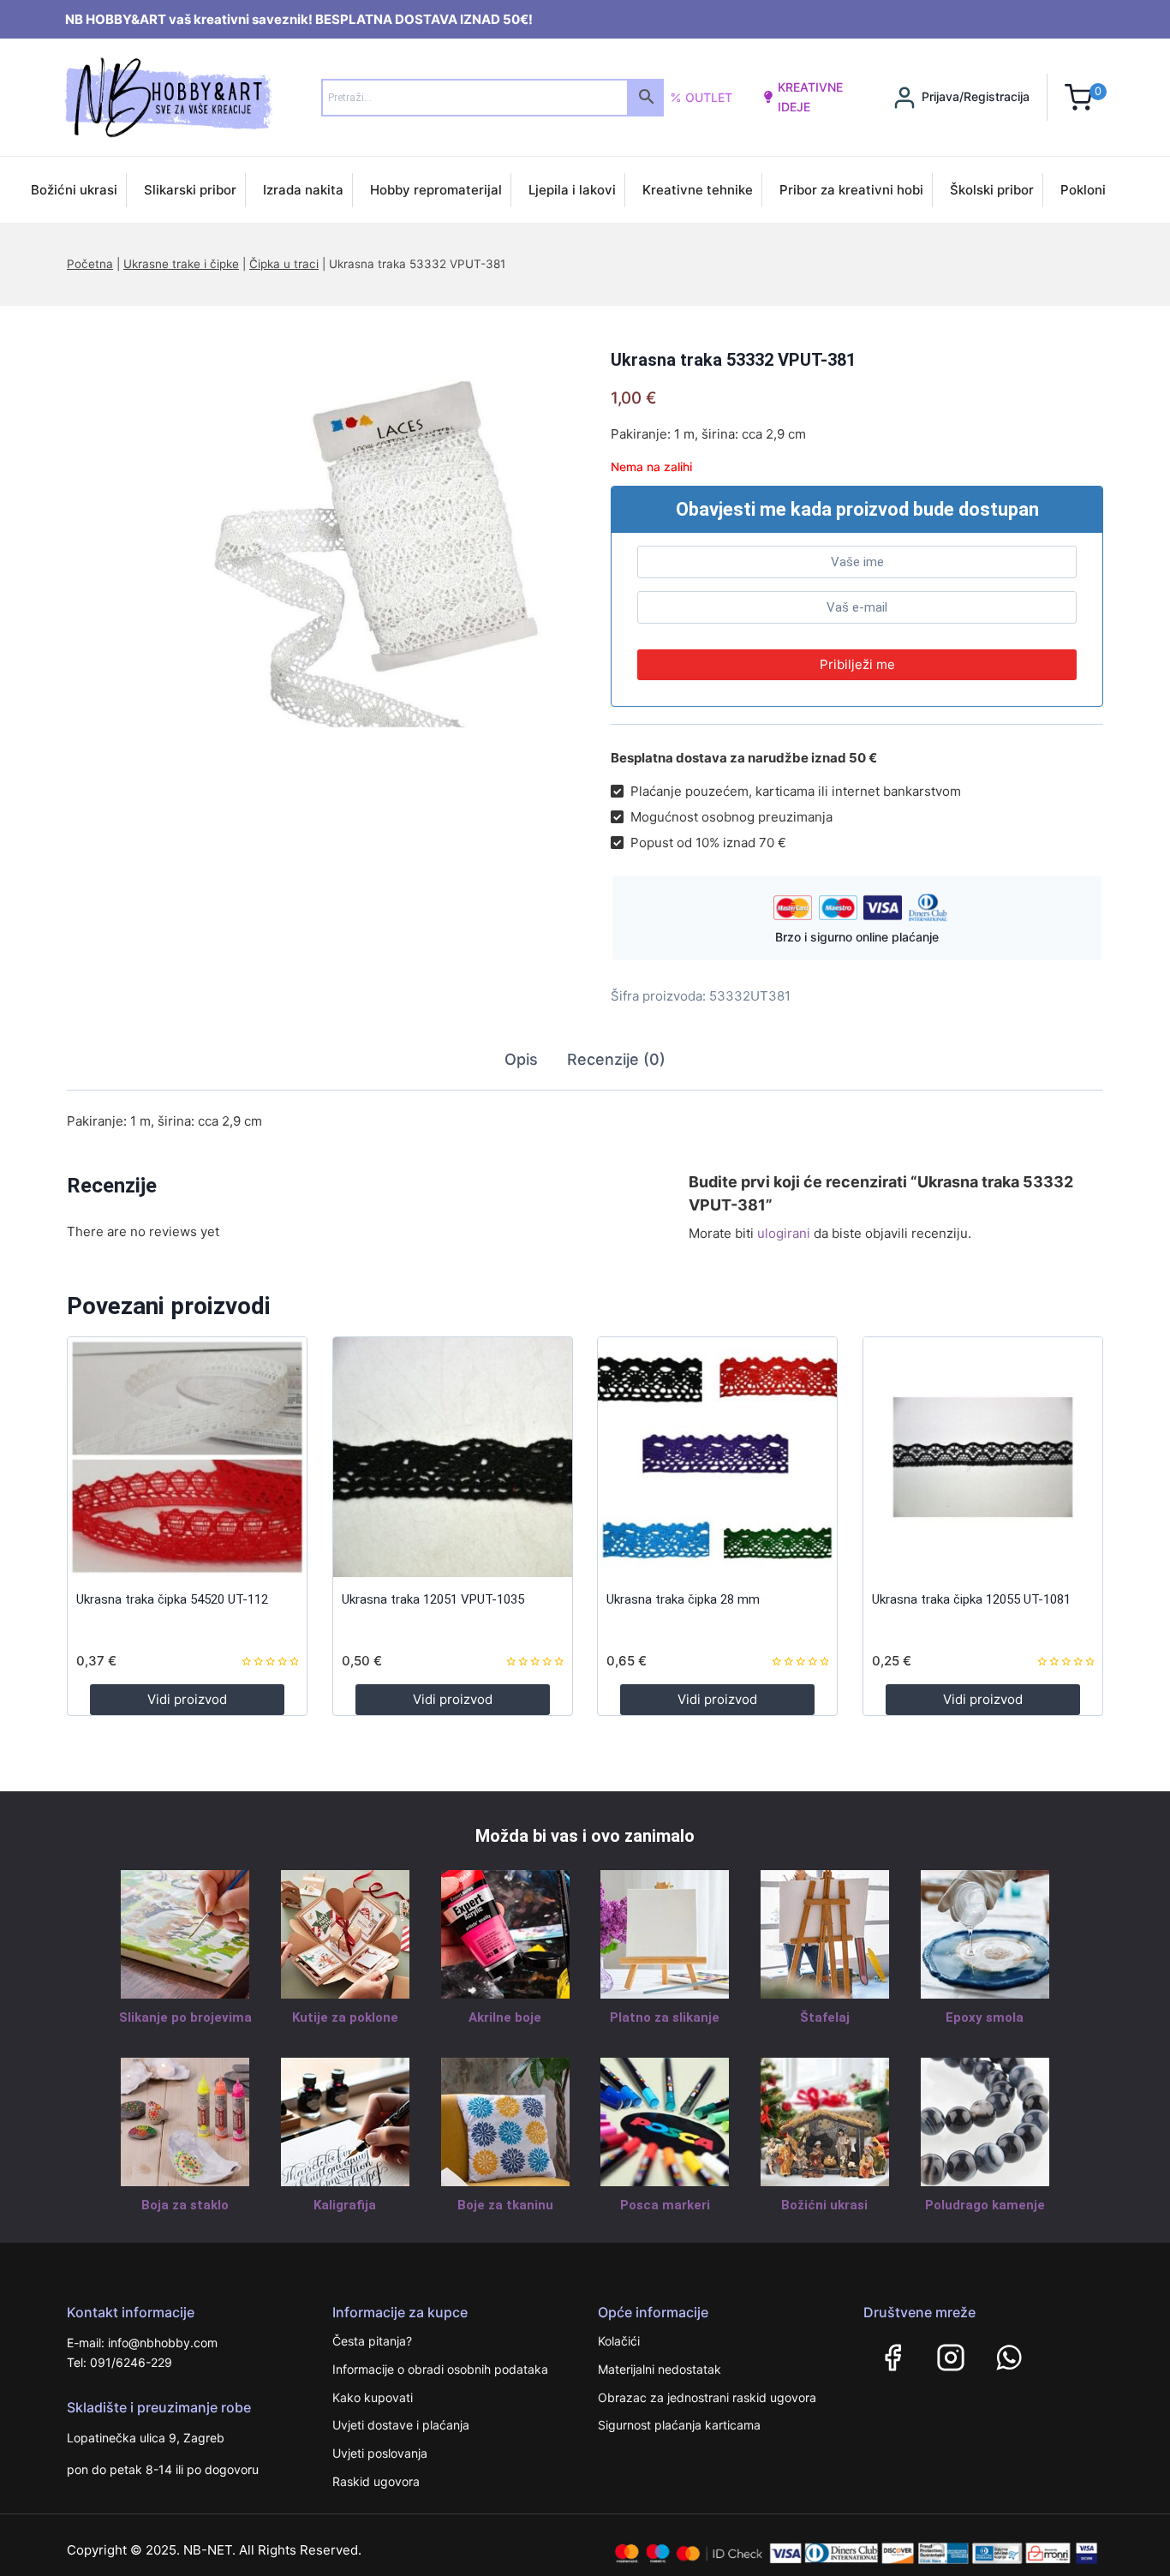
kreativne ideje (810, 96)
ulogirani (784, 1233)
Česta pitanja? (372, 2341)
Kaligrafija (345, 2205)
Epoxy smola (985, 2017)
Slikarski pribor (190, 190)
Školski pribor (992, 190)
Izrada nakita (303, 190)
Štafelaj (825, 2017)
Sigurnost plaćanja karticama (679, 2425)
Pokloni (1083, 190)
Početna (90, 264)
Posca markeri (665, 2205)
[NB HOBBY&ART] (168, 97)
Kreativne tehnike (698, 190)
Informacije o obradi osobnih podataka (440, 2369)
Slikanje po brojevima (185, 2017)
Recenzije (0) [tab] (616, 1059)
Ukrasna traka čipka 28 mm (683, 1599)
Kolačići (619, 2341)
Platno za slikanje (665, 2017)
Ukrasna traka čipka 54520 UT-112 (172, 1599)
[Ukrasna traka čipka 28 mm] (717, 1457)
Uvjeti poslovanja (380, 2453)
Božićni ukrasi (74, 190)
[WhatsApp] (1009, 2358)
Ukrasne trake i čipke (181, 264)
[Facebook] (892, 2358)
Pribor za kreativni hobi (851, 190)
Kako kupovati (373, 2397)
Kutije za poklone (345, 2017)
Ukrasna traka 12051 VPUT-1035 (433, 1599)
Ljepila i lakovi (572, 190)
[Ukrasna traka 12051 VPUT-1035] (453, 1457)
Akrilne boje (505, 2017)
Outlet (709, 97)
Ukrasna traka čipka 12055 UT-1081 (971, 1599)
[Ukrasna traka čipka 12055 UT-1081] (983, 1457)
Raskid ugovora (376, 2481)
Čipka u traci (284, 264)
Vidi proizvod (187, 1699)
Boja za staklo (185, 2205)
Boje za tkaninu (505, 2205)
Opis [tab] (521, 1059)
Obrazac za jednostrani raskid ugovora (707, 2397)
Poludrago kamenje (985, 2205)
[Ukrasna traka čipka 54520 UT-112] (187, 1457)
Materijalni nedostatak (660, 2369)
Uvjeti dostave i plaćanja (401, 2425)
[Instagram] (951, 2358)
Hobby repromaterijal (436, 190)
